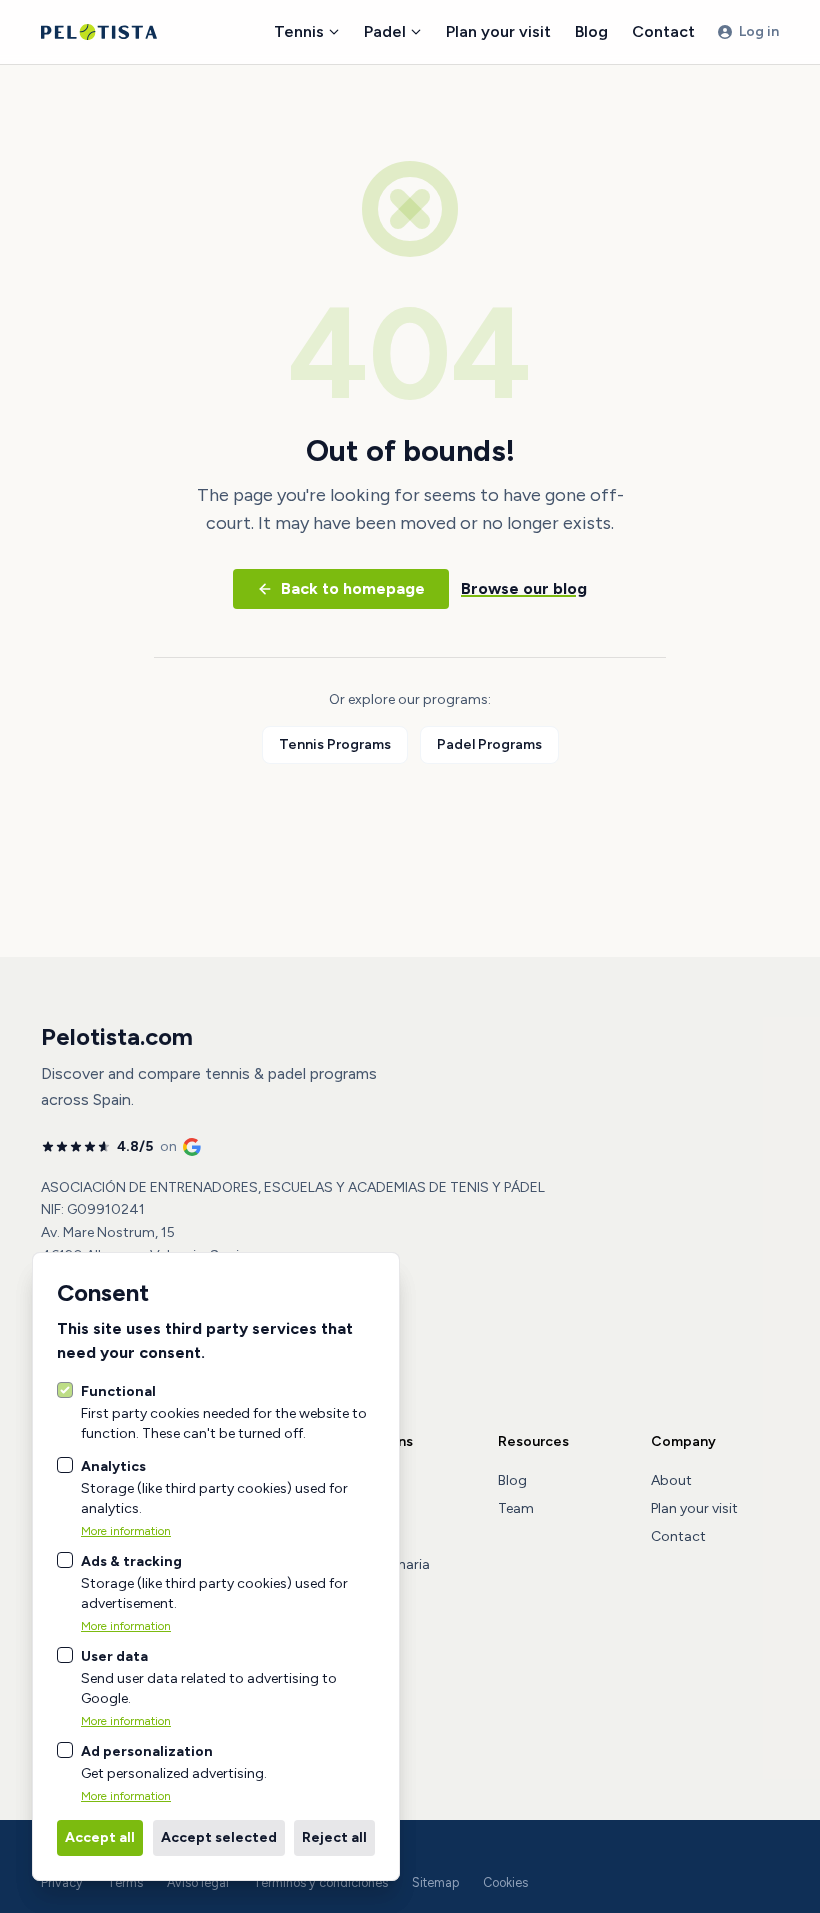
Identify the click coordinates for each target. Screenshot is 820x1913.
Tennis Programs (335, 744)
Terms (125, 1882)
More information (126, 1531)
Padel (385, 31)
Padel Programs (489, 744)
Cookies (505, 1882)
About (671, 1480)
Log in (759, 31)
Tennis (299, 31)
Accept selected (219, 1837)
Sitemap (435, 1882)
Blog (591, 31)
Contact (663, 31)
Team (516, 1508)
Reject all (334, 1837)
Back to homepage (353, 588)
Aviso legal (198, 1882)
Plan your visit (498, 31)
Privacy (62, 1882)
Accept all (100, 1837)
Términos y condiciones (320, 1882)
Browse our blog (524, 588)
